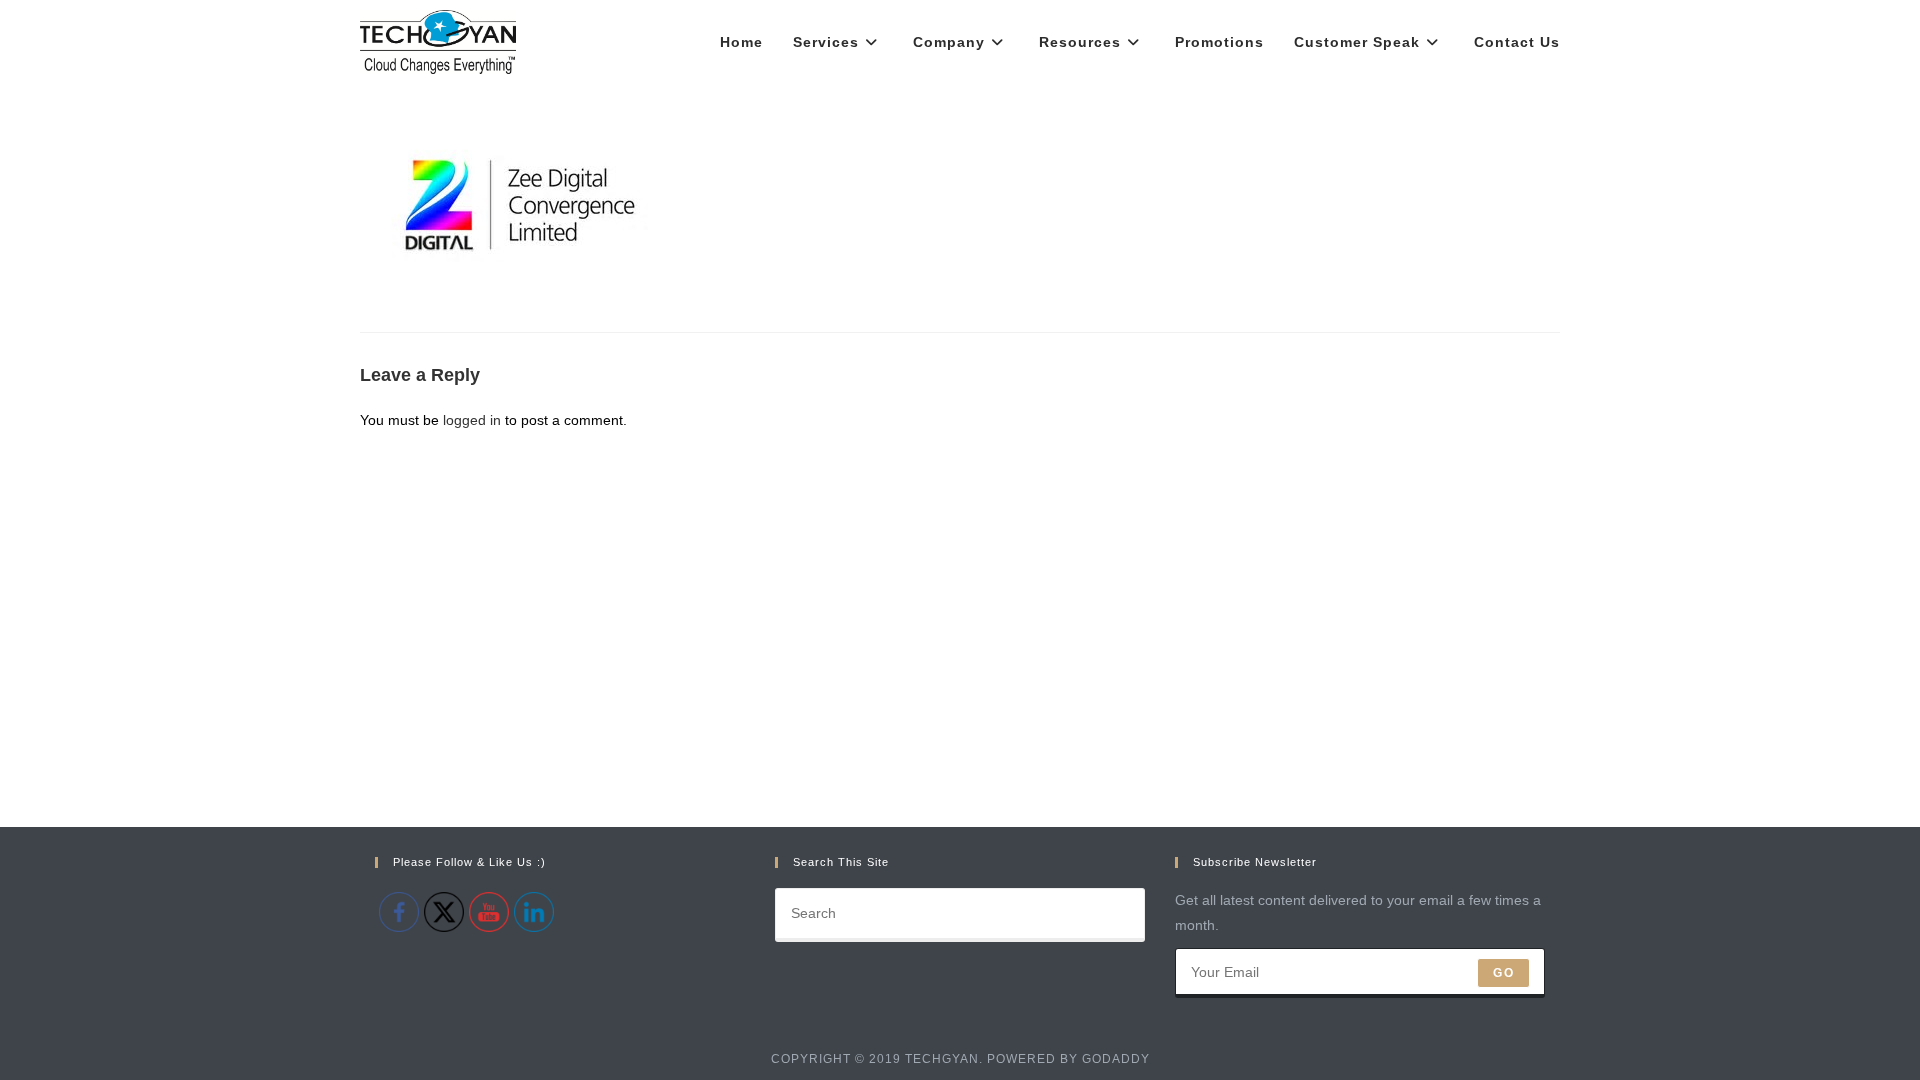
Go (1503, 973)
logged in (472, 420)
